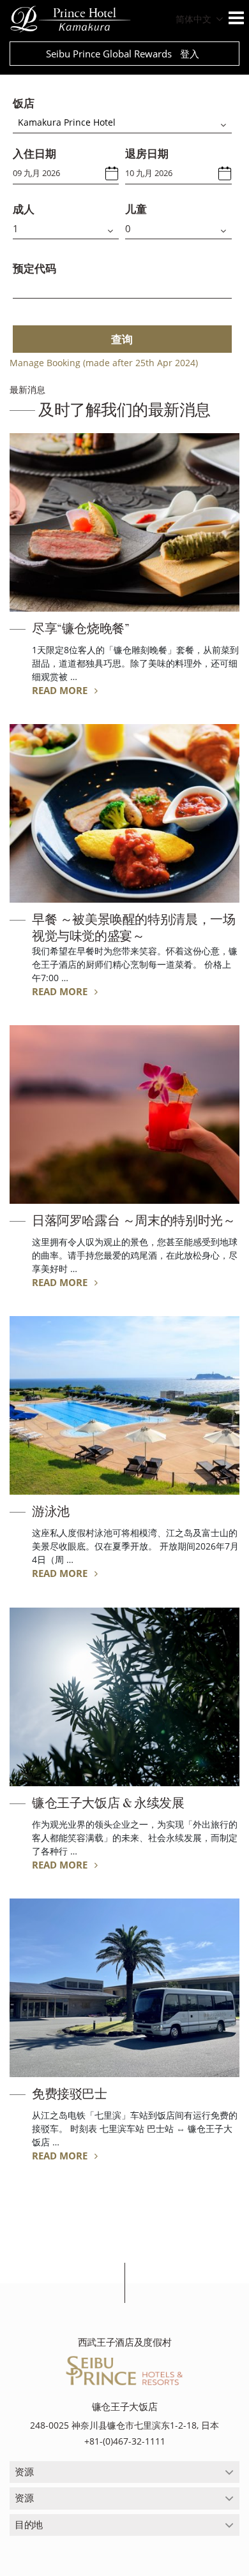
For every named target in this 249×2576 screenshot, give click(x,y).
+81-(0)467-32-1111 (125, 2441)
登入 (190, 54)
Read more (61, 690)
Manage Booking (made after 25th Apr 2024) (104, 363)
